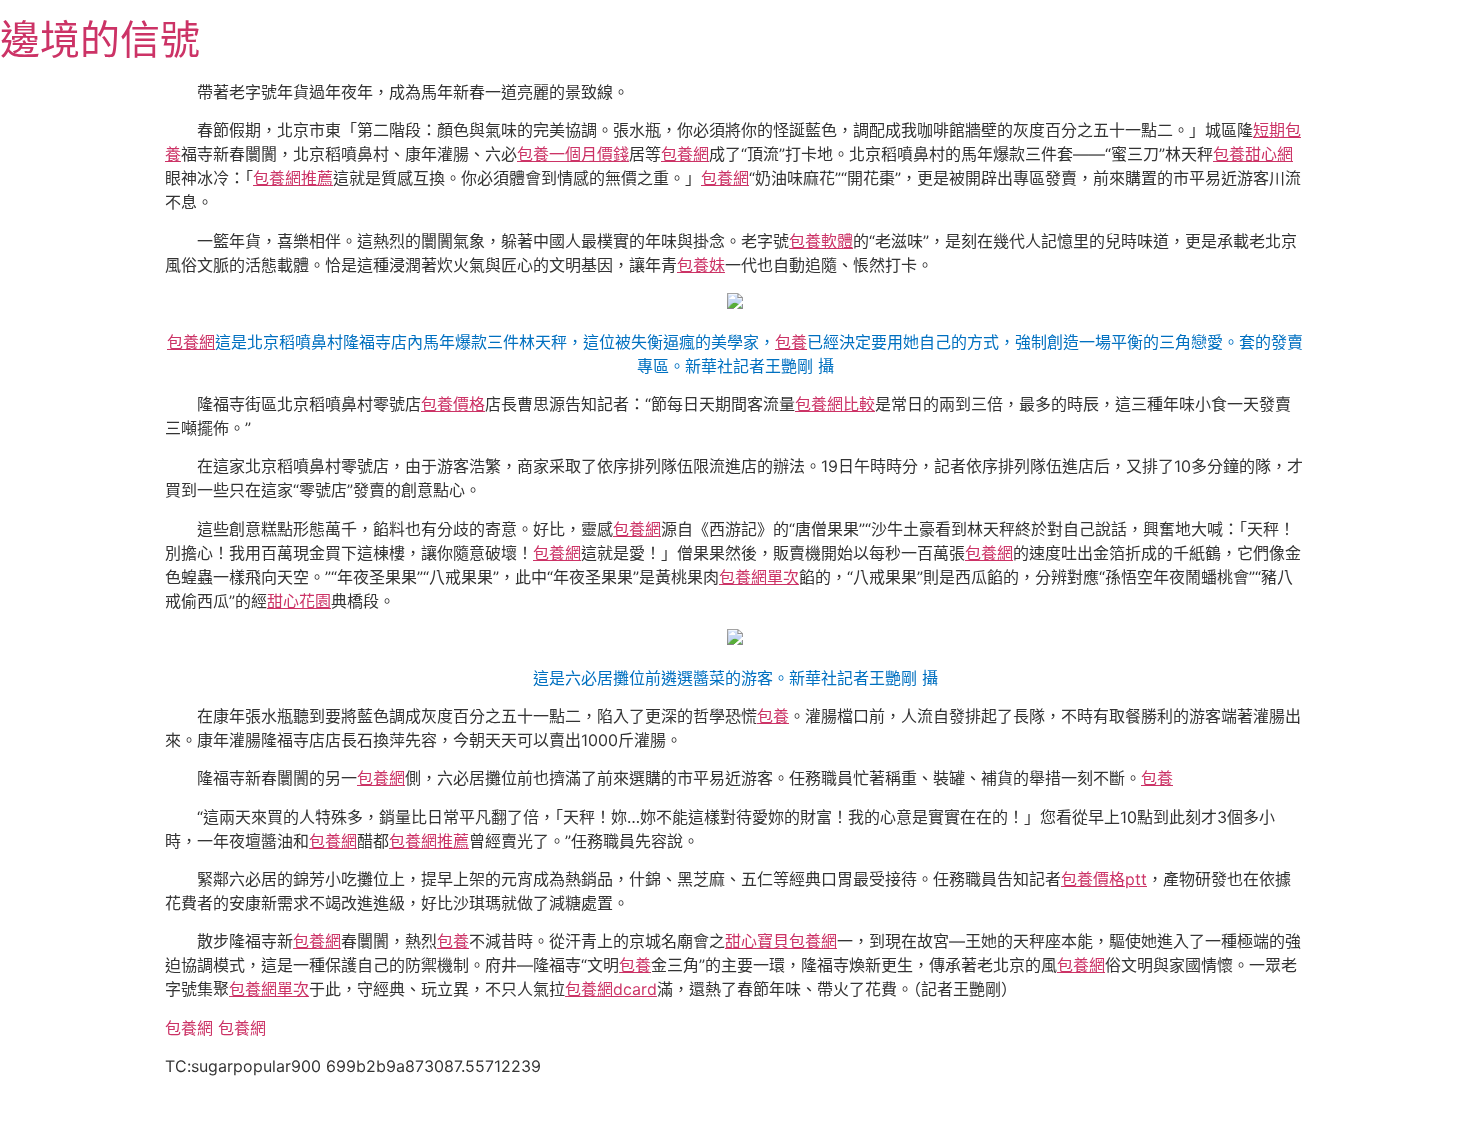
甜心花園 (299, 601)
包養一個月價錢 (573, 154)
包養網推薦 (293, 178)
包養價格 (453, 404)
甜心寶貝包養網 (781, 941)
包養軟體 (821, 241)
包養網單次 (759, 577)
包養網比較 (835, 404)
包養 (791, 342)
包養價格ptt (1104, 879)
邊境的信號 (100, 39)
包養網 (685, 154)
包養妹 (701, 265)
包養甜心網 (1253, 154)
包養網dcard (611, 989)
